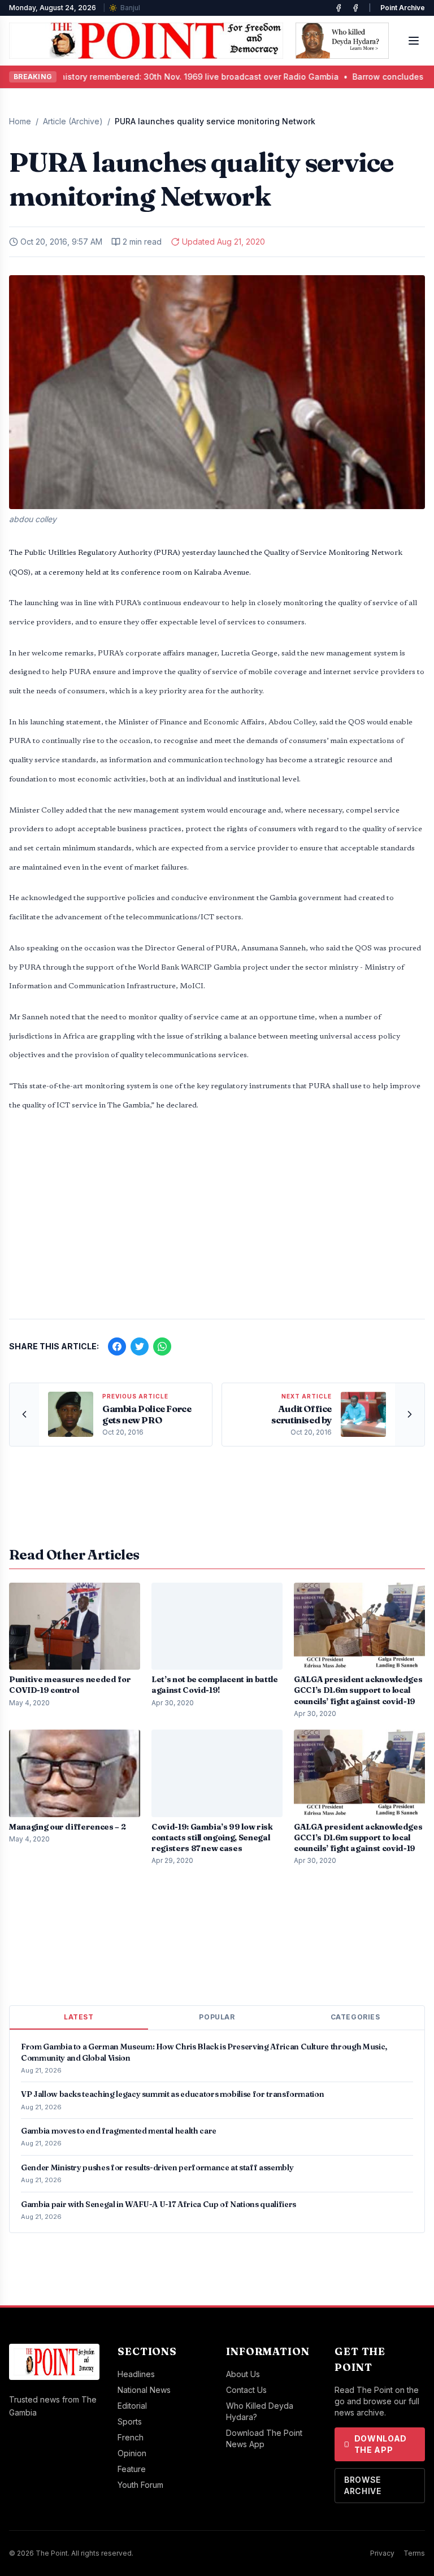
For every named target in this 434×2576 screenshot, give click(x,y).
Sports (130, 2421)
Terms (414, 2553)
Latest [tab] (79, 2017)
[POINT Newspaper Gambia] (338, 8)
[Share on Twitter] (140, 1346)
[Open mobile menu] (414, 41)
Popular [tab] (217, 2017)
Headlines (136, 2374)
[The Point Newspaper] (355, 8)
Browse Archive (363, 2485)
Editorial (132, 2406)
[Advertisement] (217, 1222)
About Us (243, 2374)
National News (144, 2390)
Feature (132, 2469)
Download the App (381, 2444)
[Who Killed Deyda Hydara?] (342, 41)
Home (20, 121)
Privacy (382, 2553)
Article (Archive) (73, 121)
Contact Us (246, 2390)
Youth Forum (140, 2485)
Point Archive (403, 8)
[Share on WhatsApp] (162, 1346)
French (131, 2437)
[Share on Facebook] (117, 1346)
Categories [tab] (355, 2017)
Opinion (132, 2453)
